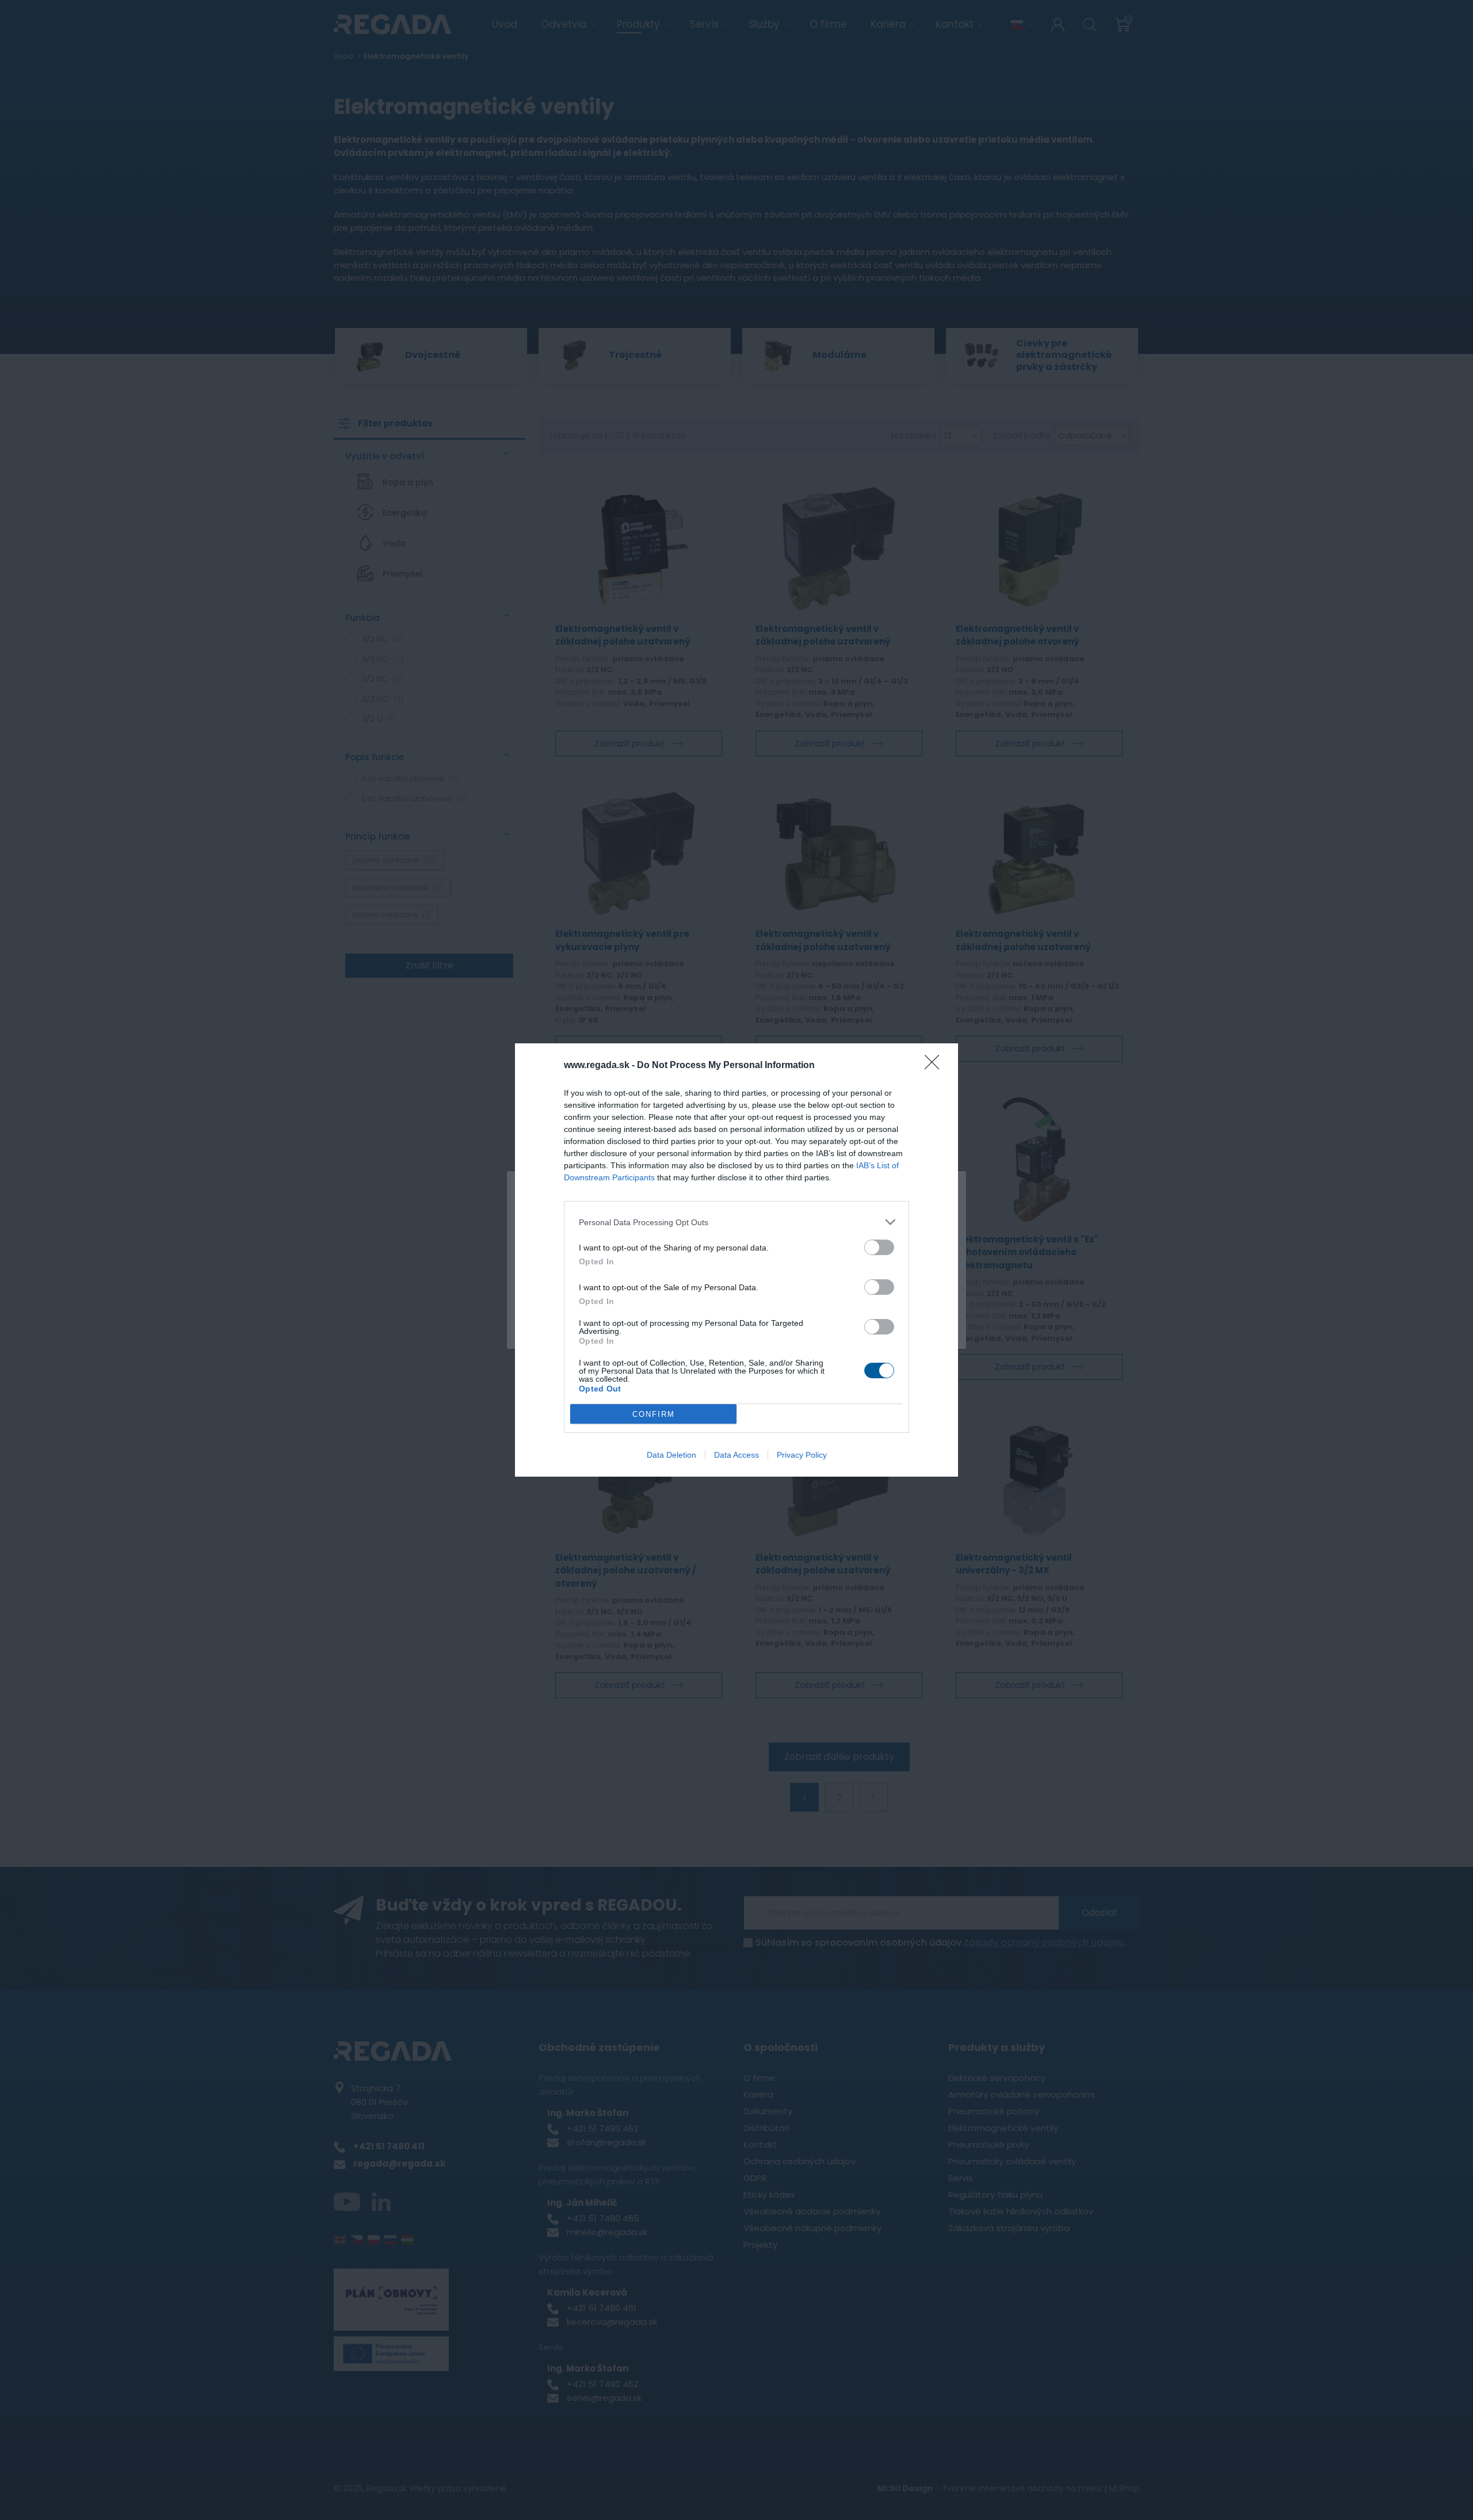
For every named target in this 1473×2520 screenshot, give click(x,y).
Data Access (736, 1455)
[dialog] (736, 1260)
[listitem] (736, 1222)
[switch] (879, 1247)
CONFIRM (654, 1414)
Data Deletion (671, 1455)
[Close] (936, 1066)
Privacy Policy (802, 1455)
